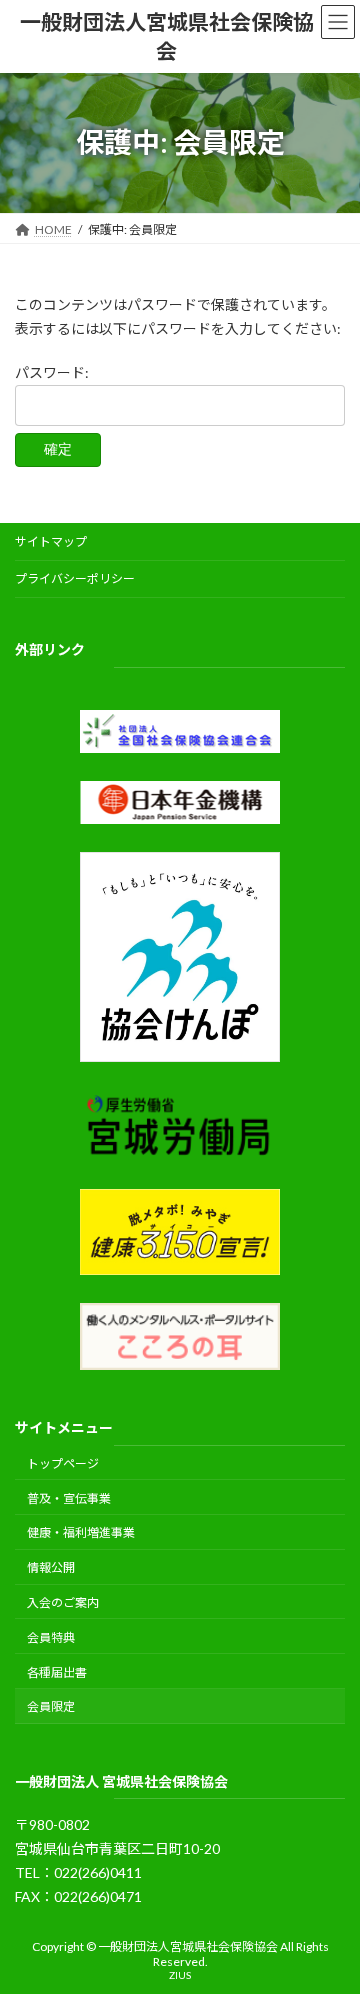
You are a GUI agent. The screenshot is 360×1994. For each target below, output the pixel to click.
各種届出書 (57, 1671)
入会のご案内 (63, 1602)
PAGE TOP (331, 1913)
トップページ (63, 1463)
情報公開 (51, 1567)
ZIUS (180, 1974)
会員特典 (51, 1636)
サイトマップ (51, 541)
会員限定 (51, 1706)
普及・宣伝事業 (69, 1497)
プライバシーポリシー (75, 578)
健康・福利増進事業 (81, 1532)
